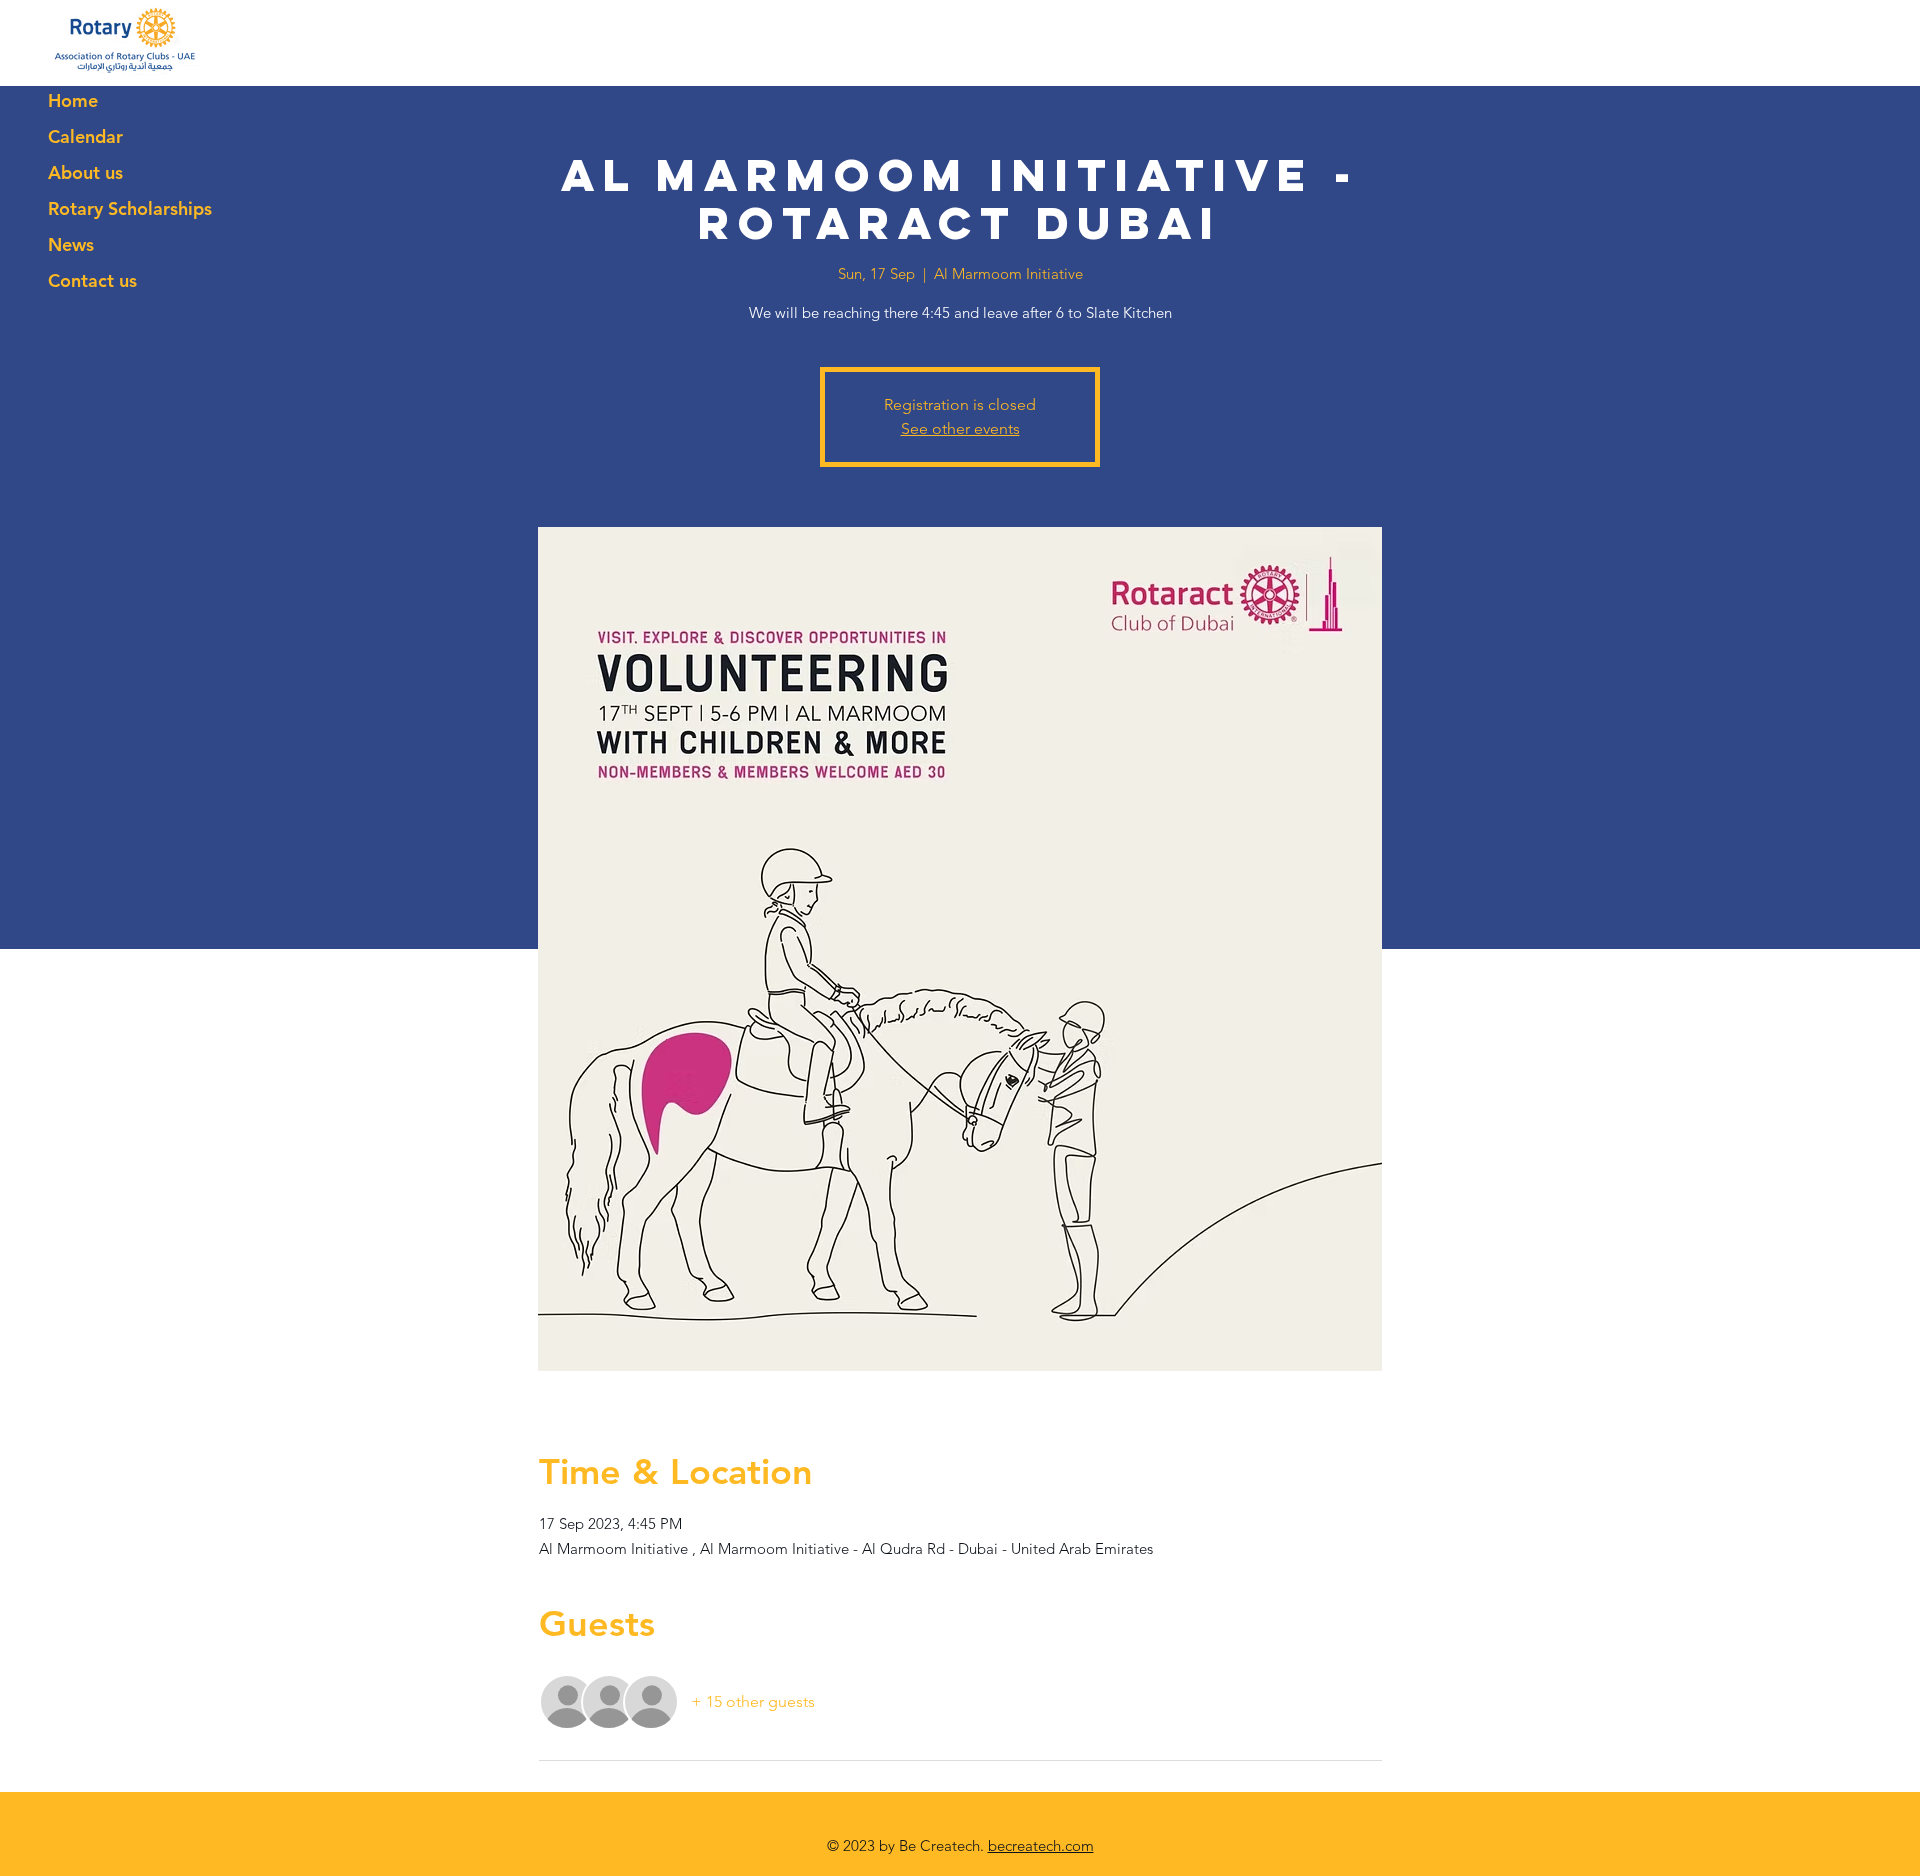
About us (85, 172)
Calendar (85, 136)
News (71, 244)
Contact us (92, 280)
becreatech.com (1041, 1845)
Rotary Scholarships (130, 208)
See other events (960, 428)
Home (73, 100)
